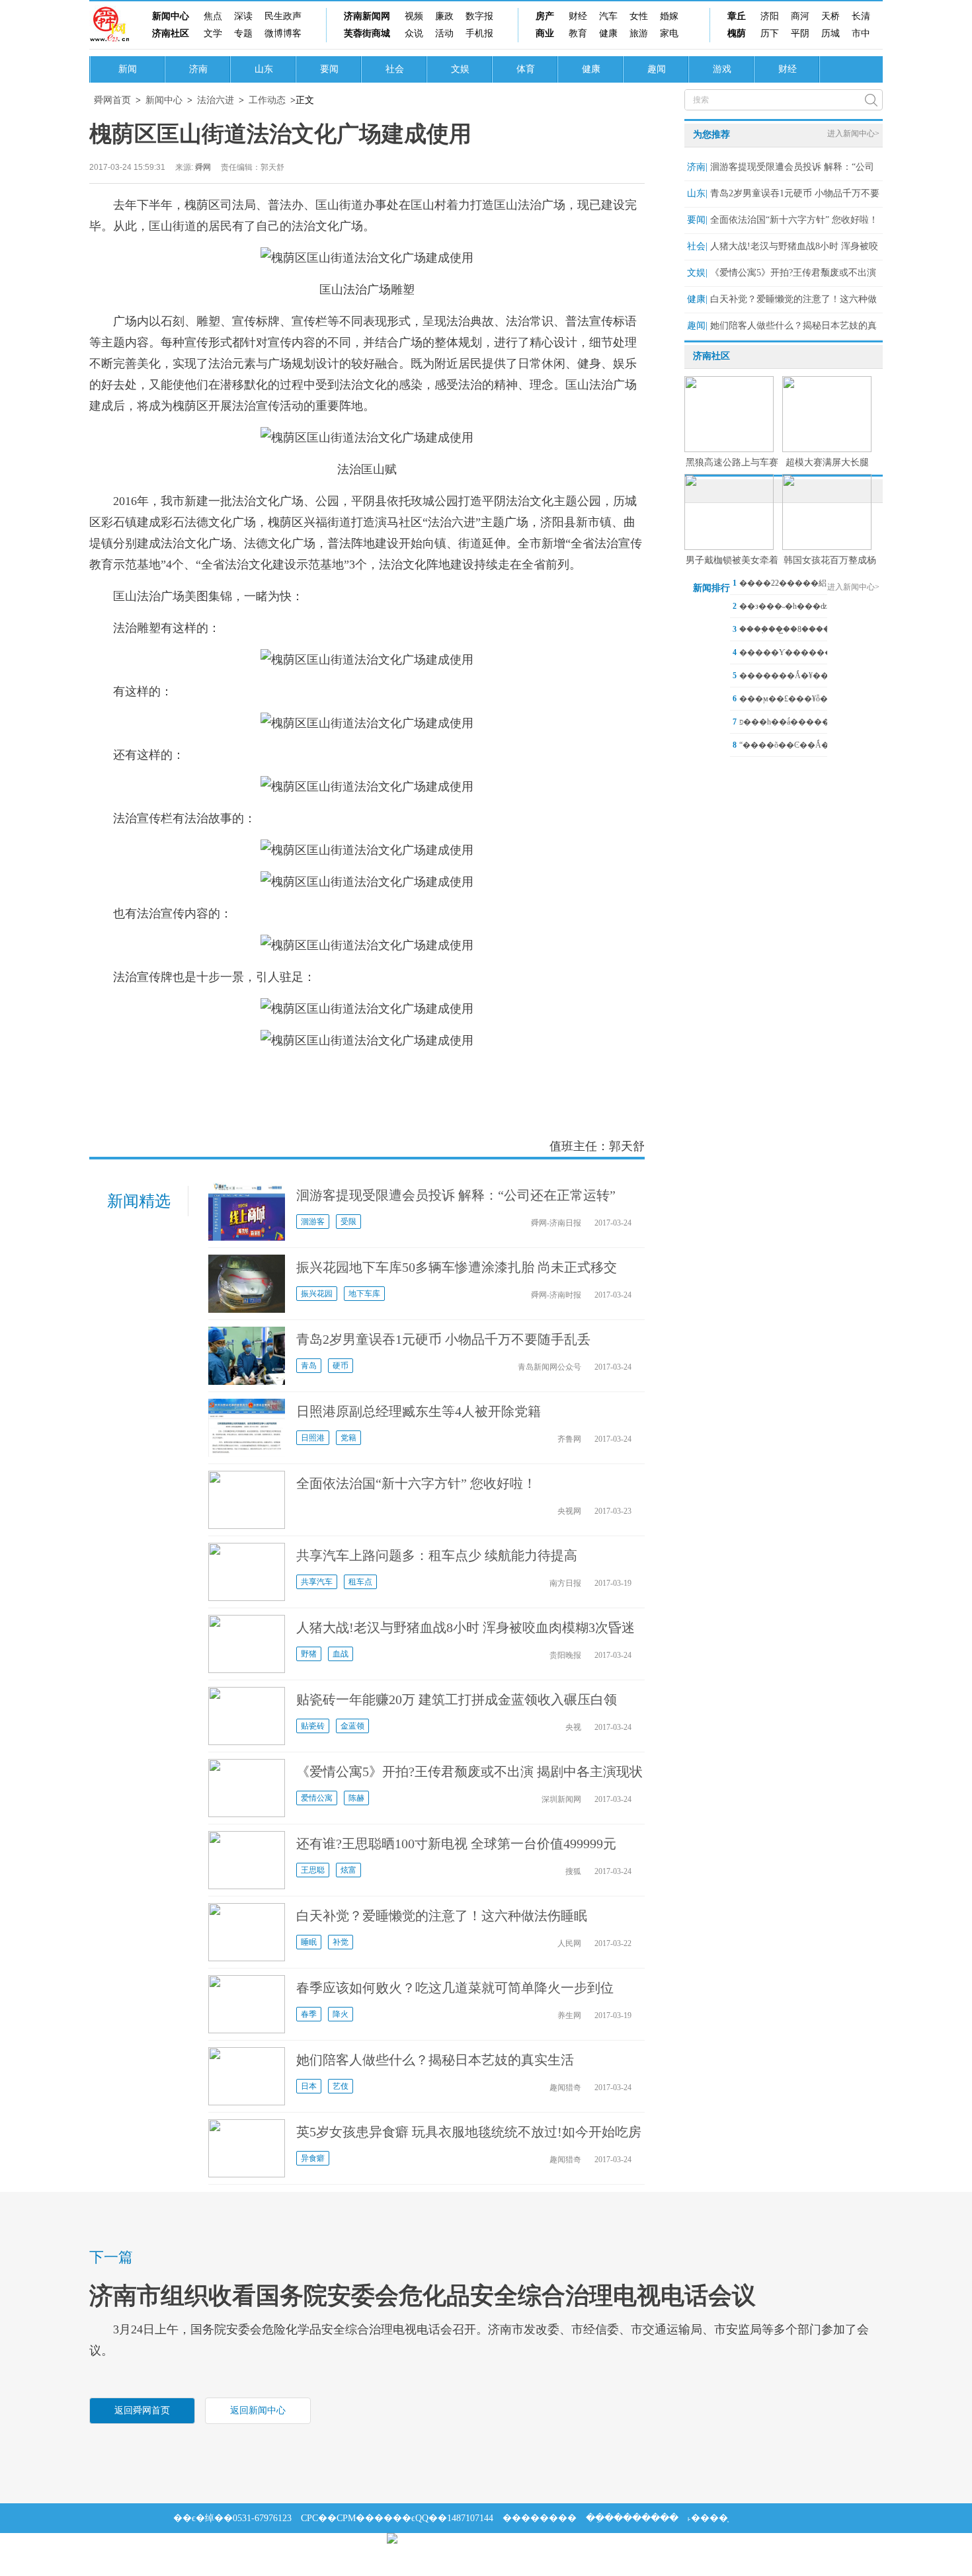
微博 (274, 33)
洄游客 (313, 1222)
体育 (526, 69)
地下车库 (364, 1294)
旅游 (639, 33)
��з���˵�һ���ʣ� (787, 606)
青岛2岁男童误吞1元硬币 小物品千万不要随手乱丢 (443, 1339)
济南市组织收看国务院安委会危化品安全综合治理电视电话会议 (423, 2296)
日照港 (313, 1438)
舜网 (203, 167)
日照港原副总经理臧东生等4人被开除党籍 (419, 1411)
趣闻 (657, 69)
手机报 (479, 33)
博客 (292, 33)
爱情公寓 (317, 1798)
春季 (309, 2014)
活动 (444, 33)
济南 (198, 69)
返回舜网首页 (142, 2410)
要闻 (329, 69)
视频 (414, 16)
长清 (861, 16)
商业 (545, 33)
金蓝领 (352, 1726)
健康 (608, 33)
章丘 (737, 16)
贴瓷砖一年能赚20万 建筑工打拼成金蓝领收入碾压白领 (457, 1699)
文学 (213, 33)
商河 (800, 16)
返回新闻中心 (258, 2410)
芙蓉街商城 (367, 33)
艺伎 (341, 2086)
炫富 (348, 1870)
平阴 (800, 33)
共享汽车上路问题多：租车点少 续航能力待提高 (437, 1555)
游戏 (722, 69)
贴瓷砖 (313, 1726)
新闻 (128, 69)
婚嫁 (669, 16)
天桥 (830, 16)
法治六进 (216, 100)
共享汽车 (317, 1582)
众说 (414, 33)
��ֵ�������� (632, 2518)
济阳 (770, 16)
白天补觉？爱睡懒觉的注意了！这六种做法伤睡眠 (442, 1916)
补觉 (341, 1942)
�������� (540, 2518)
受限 (348, 1222)
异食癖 (313, 2158)
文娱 (460, 69)
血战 (341, 1654)
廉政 (444, 16)
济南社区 (171, 33)
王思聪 (313, 1870)
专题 (243, 33)
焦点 (213, 16)
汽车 (608, 16)
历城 (830, 33)
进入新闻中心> (853, 134)
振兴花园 (317, 1294)
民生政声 (283, 16)
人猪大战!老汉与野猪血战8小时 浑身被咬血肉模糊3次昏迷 (466, 1627)
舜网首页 (112, 100)
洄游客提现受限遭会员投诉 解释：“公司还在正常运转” (456, 1195)
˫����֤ (708, 2518)
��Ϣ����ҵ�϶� (219, 2548)
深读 (243, 16)
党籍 (348, 1438)
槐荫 (737, 33)
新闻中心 (171, 16)
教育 (578, 33)
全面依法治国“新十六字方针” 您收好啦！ (416, 1483)
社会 (395, 69)
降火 (341, 2014)
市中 (861, 33)
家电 (669, 33)
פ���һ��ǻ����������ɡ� (810, 722)
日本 (309, 2086)
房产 (545, 16)
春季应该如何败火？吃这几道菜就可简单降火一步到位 (455, 1988)
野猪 (309, 1654)
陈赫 (356, 1798)
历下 (770, 33)
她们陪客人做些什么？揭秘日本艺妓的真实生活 (435, 2060)
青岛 (309, 1366)
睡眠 (309, 1942)
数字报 (479, 16)
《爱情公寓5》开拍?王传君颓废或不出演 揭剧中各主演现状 (469, 1772)
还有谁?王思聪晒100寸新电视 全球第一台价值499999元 (456, 1844)
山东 (264, 69)
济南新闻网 (367, 16)
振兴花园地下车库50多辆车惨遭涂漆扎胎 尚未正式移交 (457, 1267)
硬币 (341, 1366)
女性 (639, 16)
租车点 (360, 1582)
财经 (578, 16)
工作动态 (267, 100)
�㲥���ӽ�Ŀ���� (325, 2548)
